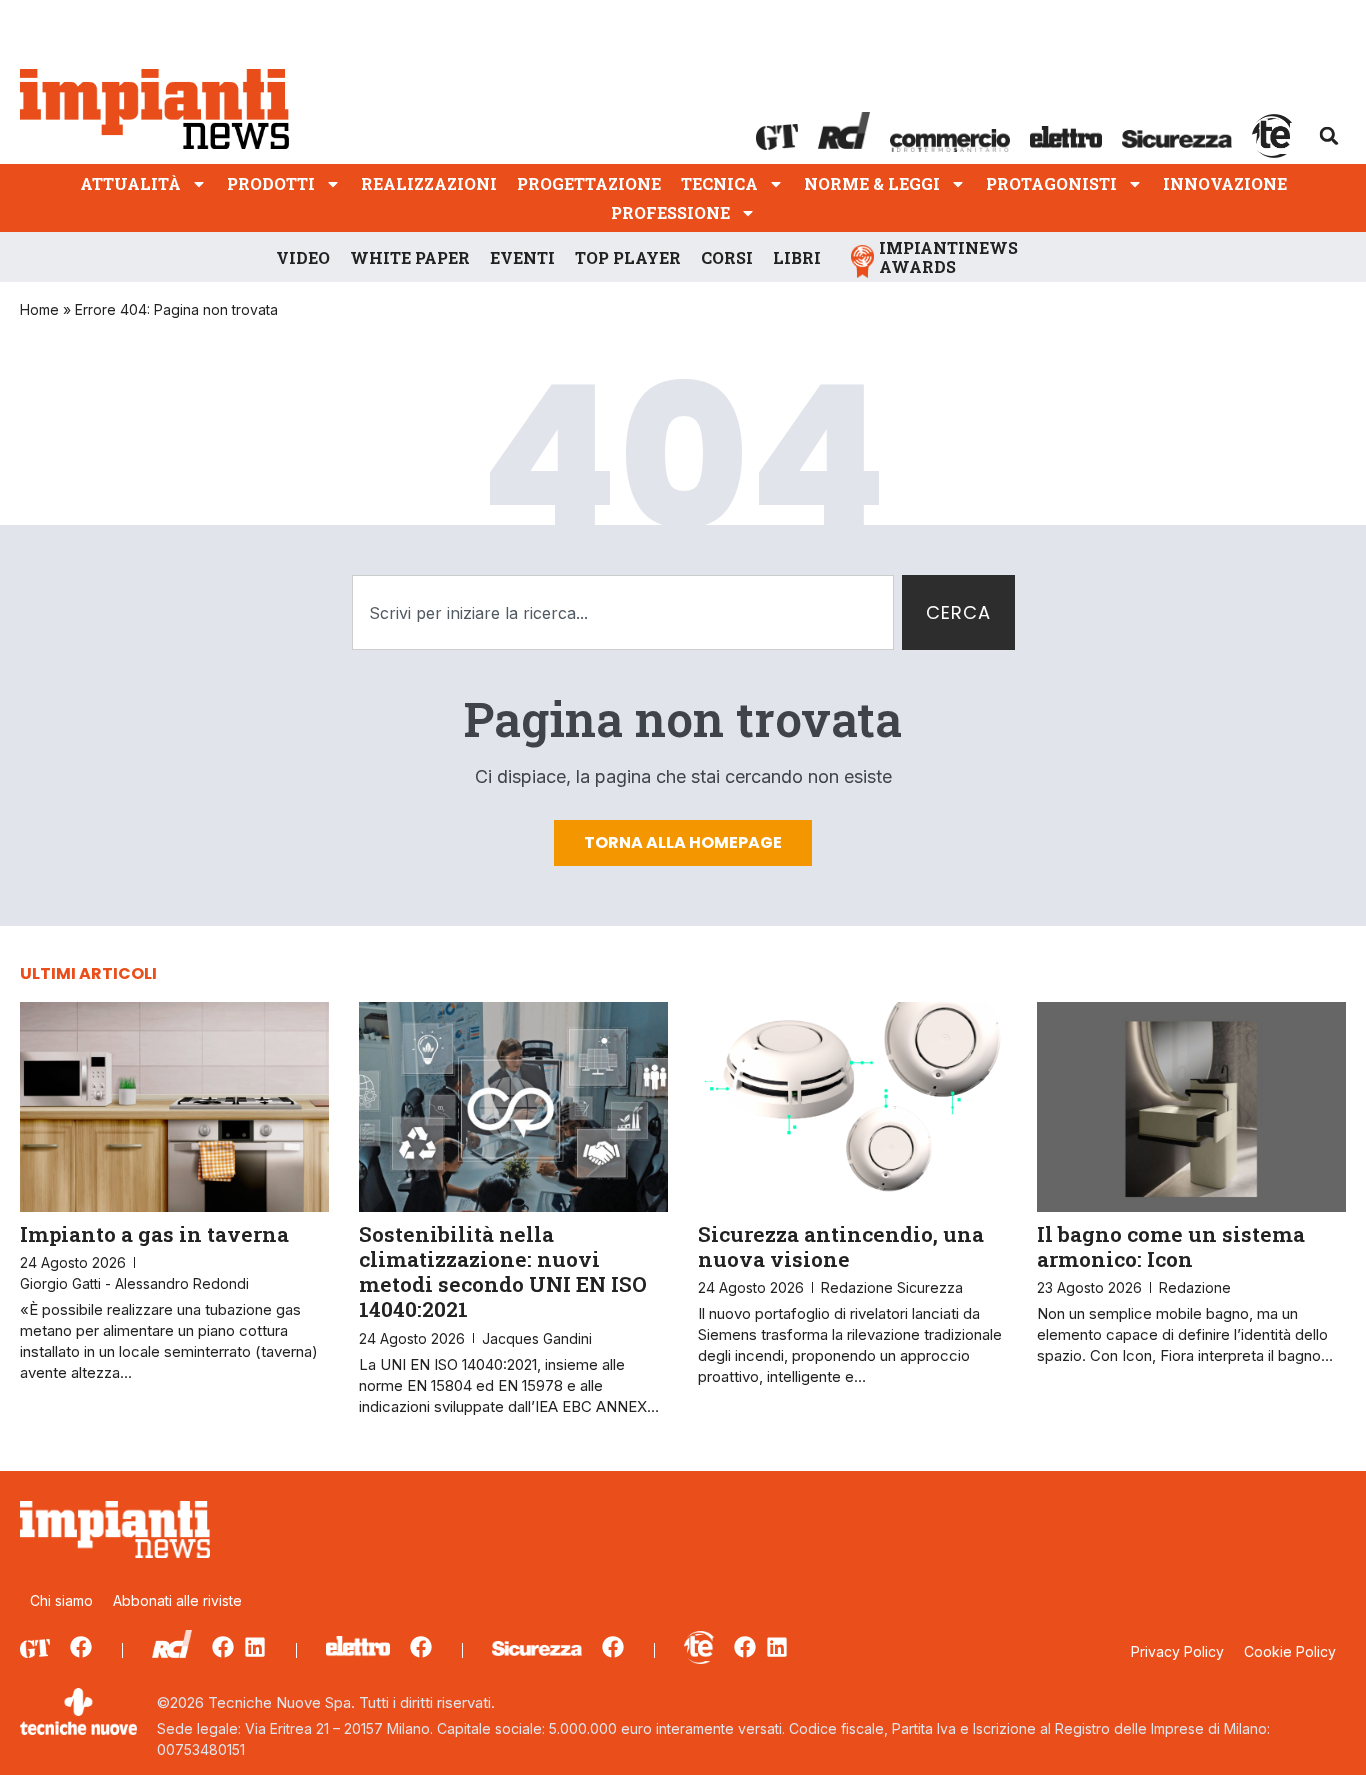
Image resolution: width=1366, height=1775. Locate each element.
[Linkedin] (255, 1647)
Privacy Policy (1177, 1651)
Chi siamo (61, 1600)
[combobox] (623, 612)
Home (39, 309)
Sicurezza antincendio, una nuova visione (841, 1246)
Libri (797, 257)
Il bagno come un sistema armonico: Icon (1171, 1246)
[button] (1329, 136)
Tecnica (719, 183)
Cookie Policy (1290, 1651)
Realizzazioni (429, 183)
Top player (628, 257)
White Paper (410, 257)
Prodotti (271, 183)
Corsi (727, 257)
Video (303, 257)
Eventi (522, 257)
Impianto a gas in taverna (154, 1234)
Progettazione (589, 183)
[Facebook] (81, 1647)
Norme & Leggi (872, 183)
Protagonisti (1051, 183)
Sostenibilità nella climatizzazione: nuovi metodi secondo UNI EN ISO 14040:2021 (503, 1272)
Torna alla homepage (683, 842)
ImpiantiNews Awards (948, 257)
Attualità (130, 183)
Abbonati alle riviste (177, 1600)
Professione (670, 212)
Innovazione (1225, 183)
